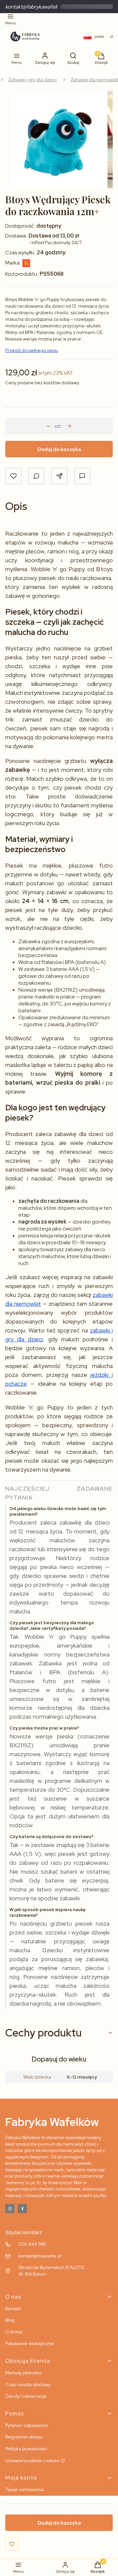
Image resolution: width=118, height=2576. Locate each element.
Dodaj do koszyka (59, 449)
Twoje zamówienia (25, 2489)
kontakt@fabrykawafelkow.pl (38, 7)
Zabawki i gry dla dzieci (32, 80)
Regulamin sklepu (24, 2437)
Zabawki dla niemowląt (94, 80)
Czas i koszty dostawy (28, 2385)
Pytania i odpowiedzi (27, 2425)
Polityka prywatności (26, 2449)
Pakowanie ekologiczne (30, 2343)
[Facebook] (22, 2209)
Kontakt (13, 2309)
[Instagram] (10, 2209)
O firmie (14, 2332)
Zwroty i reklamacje (26, 2396)
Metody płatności (23, 2373)
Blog (10, 2320)
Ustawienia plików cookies (33, 2461)
